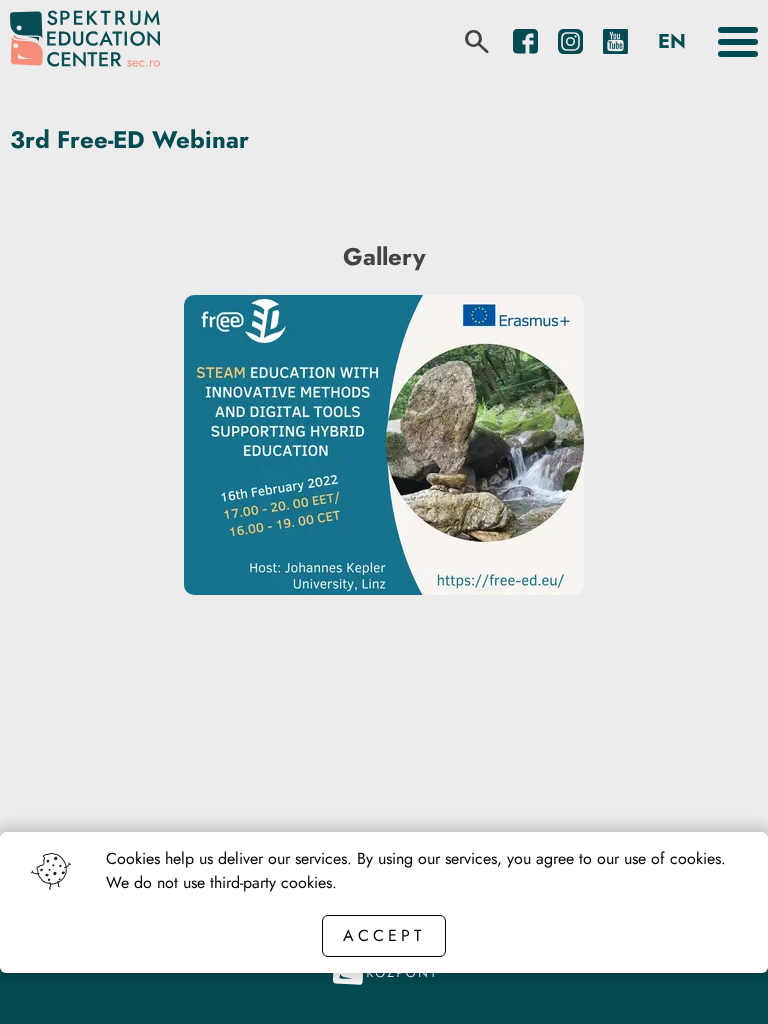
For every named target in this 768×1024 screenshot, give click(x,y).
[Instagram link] (570, 41)
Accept (384, 935)
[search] (477, 42)
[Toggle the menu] (738, 42)
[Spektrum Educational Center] (85, 42)
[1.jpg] (384, 589)
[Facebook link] (525, 41)
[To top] (720, 981)
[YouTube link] (615, 41)
